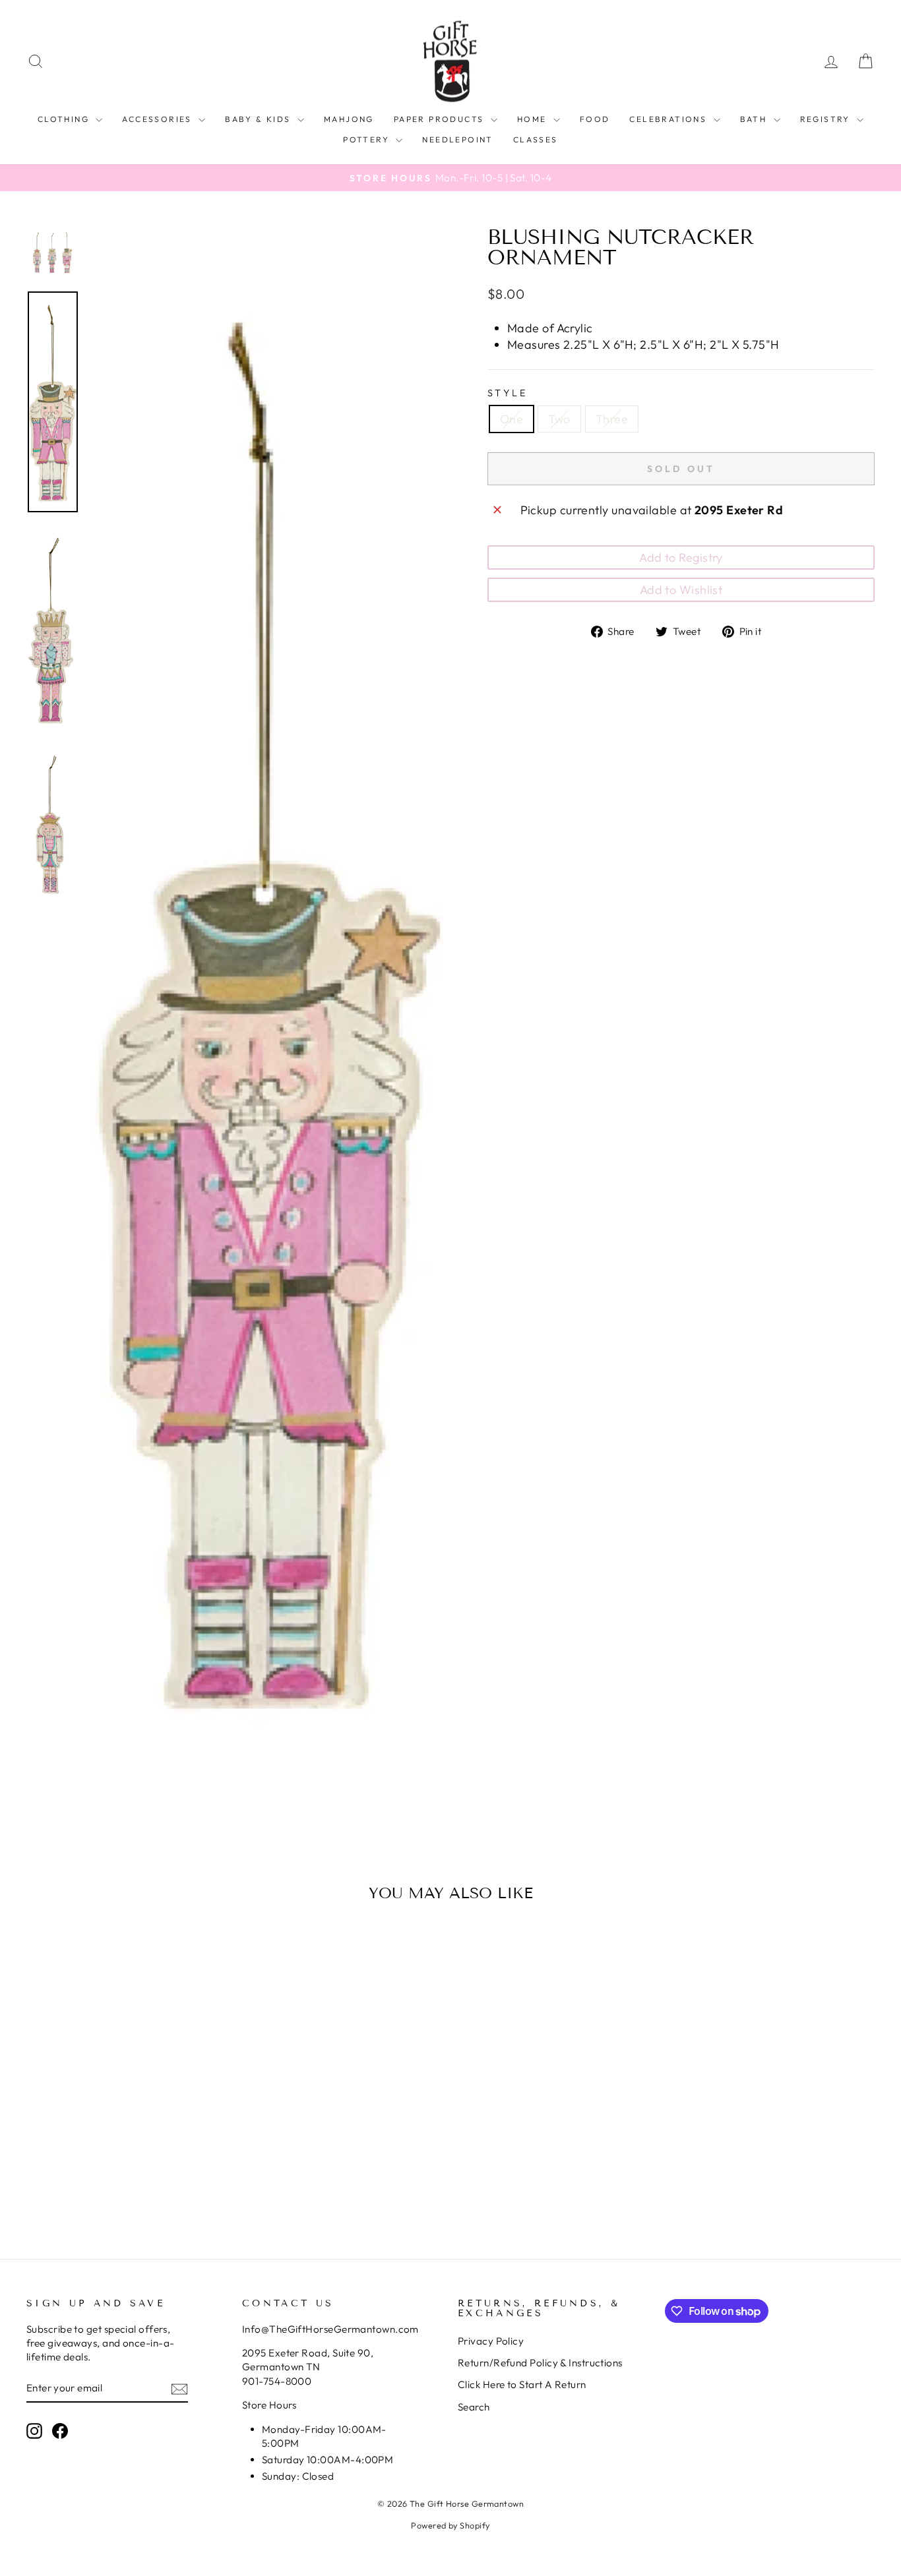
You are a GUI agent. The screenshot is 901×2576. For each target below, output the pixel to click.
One (512, 419)
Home (534, 119)
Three (612, 419)
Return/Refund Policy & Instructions (540, 2363)
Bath (755, 119)
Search (474, 2407)
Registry (827, 119)
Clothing (65, 119)
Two (559, 419)
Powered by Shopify (450, 2525)
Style (508, 393)
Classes (536, 139)
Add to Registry (681, 557)
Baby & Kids (260, 119)
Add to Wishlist (681, 590)
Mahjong (349, 119)
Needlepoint (457, 139)
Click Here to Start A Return (522, 2384)
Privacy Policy (491, 2341)
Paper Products (441, 119)
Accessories (159, 119)
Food (595, 119)
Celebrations (669, 119)
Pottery (368, 139)
